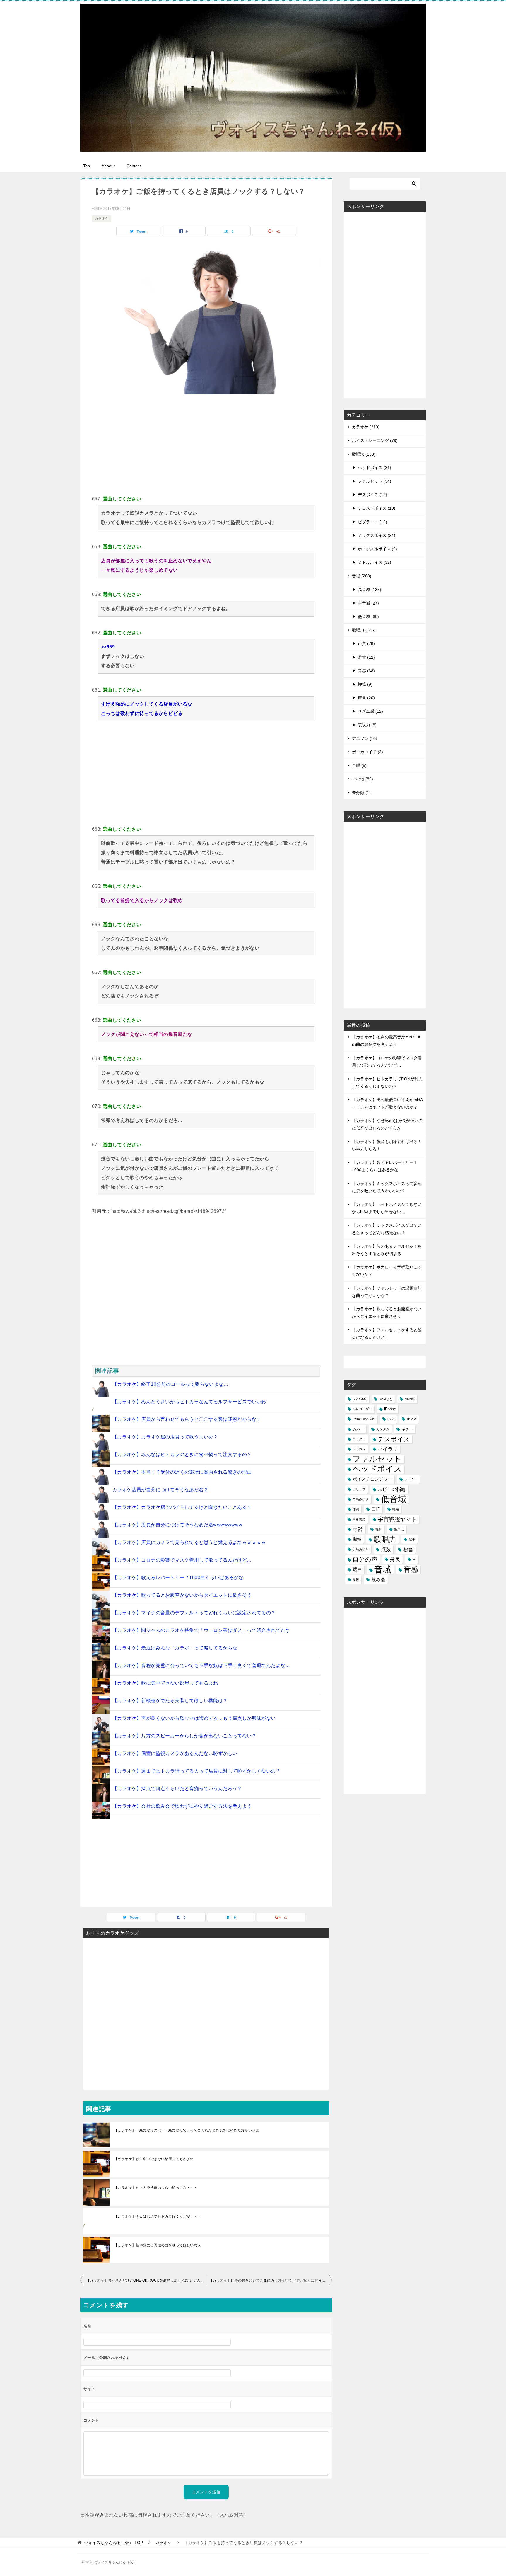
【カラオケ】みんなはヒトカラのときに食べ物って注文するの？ (182, 1454)
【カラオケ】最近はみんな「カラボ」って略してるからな (175, 1648)
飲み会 (378, 1580)
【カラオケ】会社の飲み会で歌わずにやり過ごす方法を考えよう (182, 1806)
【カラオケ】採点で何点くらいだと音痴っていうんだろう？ (177, 1788)
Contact (134, 166)
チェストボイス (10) (377, 508)
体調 (356, 1509)
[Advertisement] (206, 444)
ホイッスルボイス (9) (377, 549)
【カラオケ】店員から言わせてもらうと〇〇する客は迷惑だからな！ (187, 1419)
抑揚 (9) (365, 684)
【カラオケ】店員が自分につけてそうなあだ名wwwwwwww (177, 1525)
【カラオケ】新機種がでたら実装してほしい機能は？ (170, 1701)
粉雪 (408, 1549)
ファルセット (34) (375, 481)
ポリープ (359, 1489)
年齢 (358, 1529)
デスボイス (394, 1439)
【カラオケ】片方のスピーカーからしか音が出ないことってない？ (184, 1736)
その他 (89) (363, 779)
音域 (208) (362, 576)
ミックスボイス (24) (377, 535)
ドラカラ (359, 1449)
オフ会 (412, 1419)
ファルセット (377, 1459)
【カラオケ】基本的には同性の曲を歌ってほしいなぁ (158, 2245)
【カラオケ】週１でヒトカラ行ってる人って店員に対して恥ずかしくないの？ (196, 1771)
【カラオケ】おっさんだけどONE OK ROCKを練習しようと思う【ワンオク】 (146, 2280)
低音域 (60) (368, 617)
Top (87, 166)
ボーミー (411, 1479)
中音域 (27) (368, 603)
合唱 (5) (359, 765)
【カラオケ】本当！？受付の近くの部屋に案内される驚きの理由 (182, 1472)
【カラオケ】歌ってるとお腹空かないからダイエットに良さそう (182, 1595)
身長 (395, 1559)
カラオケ (102, 219)
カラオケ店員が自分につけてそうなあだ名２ (160, 1490)
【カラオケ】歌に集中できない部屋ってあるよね (165, 1683)
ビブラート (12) (372, 522)
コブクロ (359, 1439)
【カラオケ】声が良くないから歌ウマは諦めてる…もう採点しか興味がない (194, 1718)
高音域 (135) (370, 590)
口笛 (376, 1509)
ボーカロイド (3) (367, 752)
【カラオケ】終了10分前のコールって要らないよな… (170, 1384)
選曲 (357, 1569)
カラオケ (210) (366, 427)
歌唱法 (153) (364, 454)
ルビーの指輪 (392, 1489)
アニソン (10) (365, 738)
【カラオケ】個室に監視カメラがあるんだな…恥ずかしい (175, 1753)
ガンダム (383, 1429)
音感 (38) (366, 671)
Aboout (108, 166)
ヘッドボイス (377, 1469)
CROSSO (360, 1399)
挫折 (379, 1529)
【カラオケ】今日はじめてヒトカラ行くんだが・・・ (158, 2216)
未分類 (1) (361, 793)
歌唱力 (385, 1539)
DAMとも (386, 1399)
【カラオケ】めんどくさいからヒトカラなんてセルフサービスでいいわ (189, 1402)
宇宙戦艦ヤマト (397, 1519)
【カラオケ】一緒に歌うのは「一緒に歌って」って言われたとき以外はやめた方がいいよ (187, 2130)
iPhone (390, 1409)
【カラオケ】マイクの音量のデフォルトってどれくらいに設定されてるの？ (194, 1613)
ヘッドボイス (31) (375, 468)
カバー (358, 1429)
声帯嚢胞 (359, 1519)
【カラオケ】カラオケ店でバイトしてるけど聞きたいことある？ (182, 1507)
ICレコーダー (362, 1409)
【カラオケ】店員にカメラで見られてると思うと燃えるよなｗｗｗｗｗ (189, 1542)
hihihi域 (410, 1399)
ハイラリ (388, 1449)
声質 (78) (366, 643)
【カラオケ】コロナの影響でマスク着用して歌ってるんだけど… (182, 1560)
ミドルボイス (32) (375, 562)
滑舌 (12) (366, 657)
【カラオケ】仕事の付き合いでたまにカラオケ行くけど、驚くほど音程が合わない (271, 2280)
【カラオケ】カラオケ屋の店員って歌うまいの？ (165, 1437)
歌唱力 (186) (364, 630)
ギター (407, 1429)
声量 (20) (366, 698)
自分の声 (365, 1559)
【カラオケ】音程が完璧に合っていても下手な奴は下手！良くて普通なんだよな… (201, 1665)
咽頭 (396, 1509)
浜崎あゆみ (361, 1549)
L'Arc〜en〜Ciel (364, 1419)
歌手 (412, 1539)
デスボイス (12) (372, 495)
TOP (113, 2543)
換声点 (399, 1529)
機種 (357, 1539)
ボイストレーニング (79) (375, 440)
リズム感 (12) (370, 711)
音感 (411, 1569)
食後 (356, 1579)
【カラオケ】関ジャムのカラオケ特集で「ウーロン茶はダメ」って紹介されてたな (201, 1630)
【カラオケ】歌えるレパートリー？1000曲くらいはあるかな (178, 1578)
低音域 (394, 1499)
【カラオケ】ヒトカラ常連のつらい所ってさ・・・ (156, 2188)
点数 (386, 1549)
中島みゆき (361, 1499)
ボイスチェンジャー (372, 1479)
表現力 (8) (367, 725)
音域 (383, 1569)
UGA (391, 1419)
